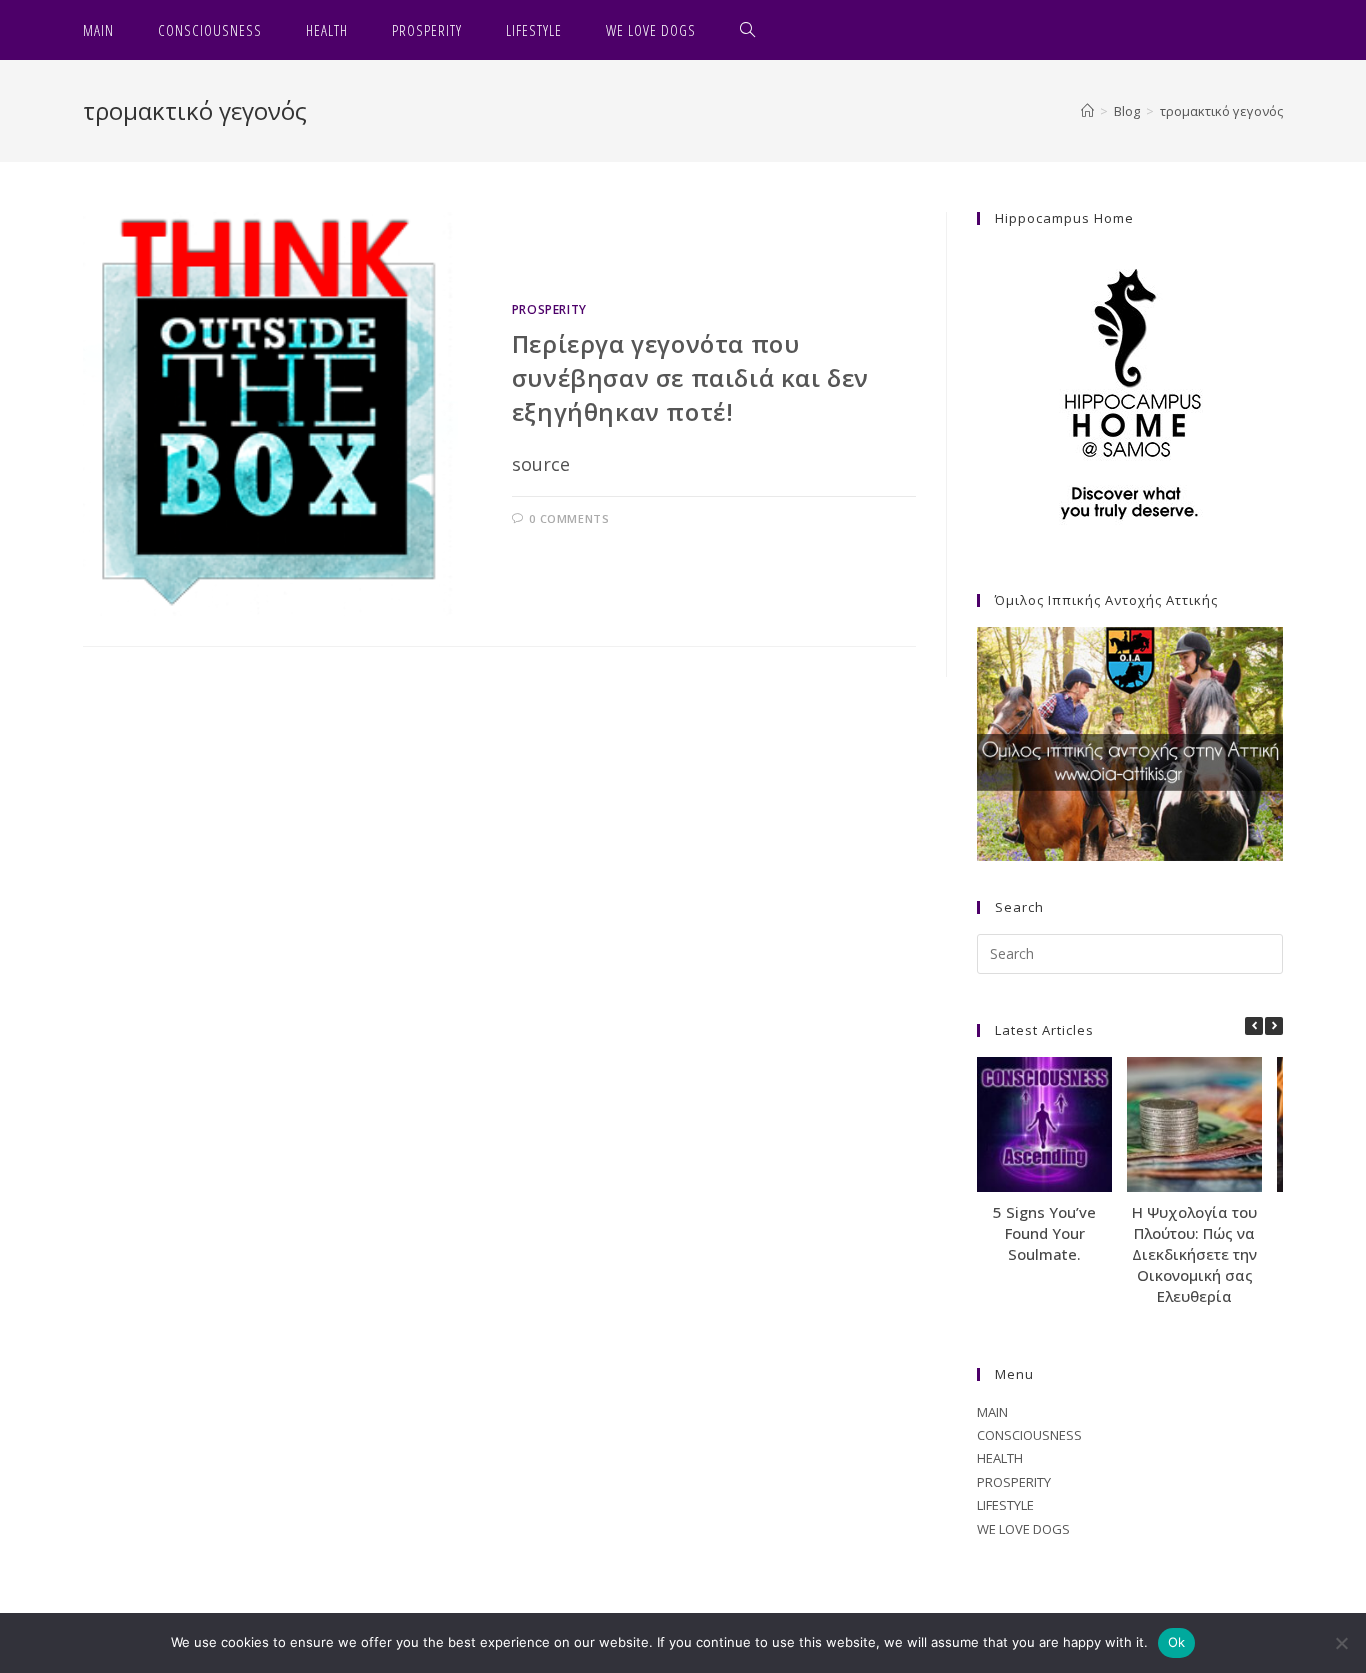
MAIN (992, 1412)
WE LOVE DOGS (1023, 1529)
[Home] (1087, 111)
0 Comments (569, 518)
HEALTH (1000, 1458)
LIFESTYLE (1005, 1505)
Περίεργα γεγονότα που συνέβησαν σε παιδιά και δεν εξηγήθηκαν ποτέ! (690, 377)
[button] (1274, 1026)
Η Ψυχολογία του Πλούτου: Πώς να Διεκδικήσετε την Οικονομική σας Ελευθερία (1194, 1254)
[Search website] (748, 30)
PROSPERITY (549, 309)
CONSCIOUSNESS (1029, 1435)
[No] (1341, 1643)
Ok (1177, 1642)
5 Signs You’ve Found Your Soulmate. (1044, 1233)
